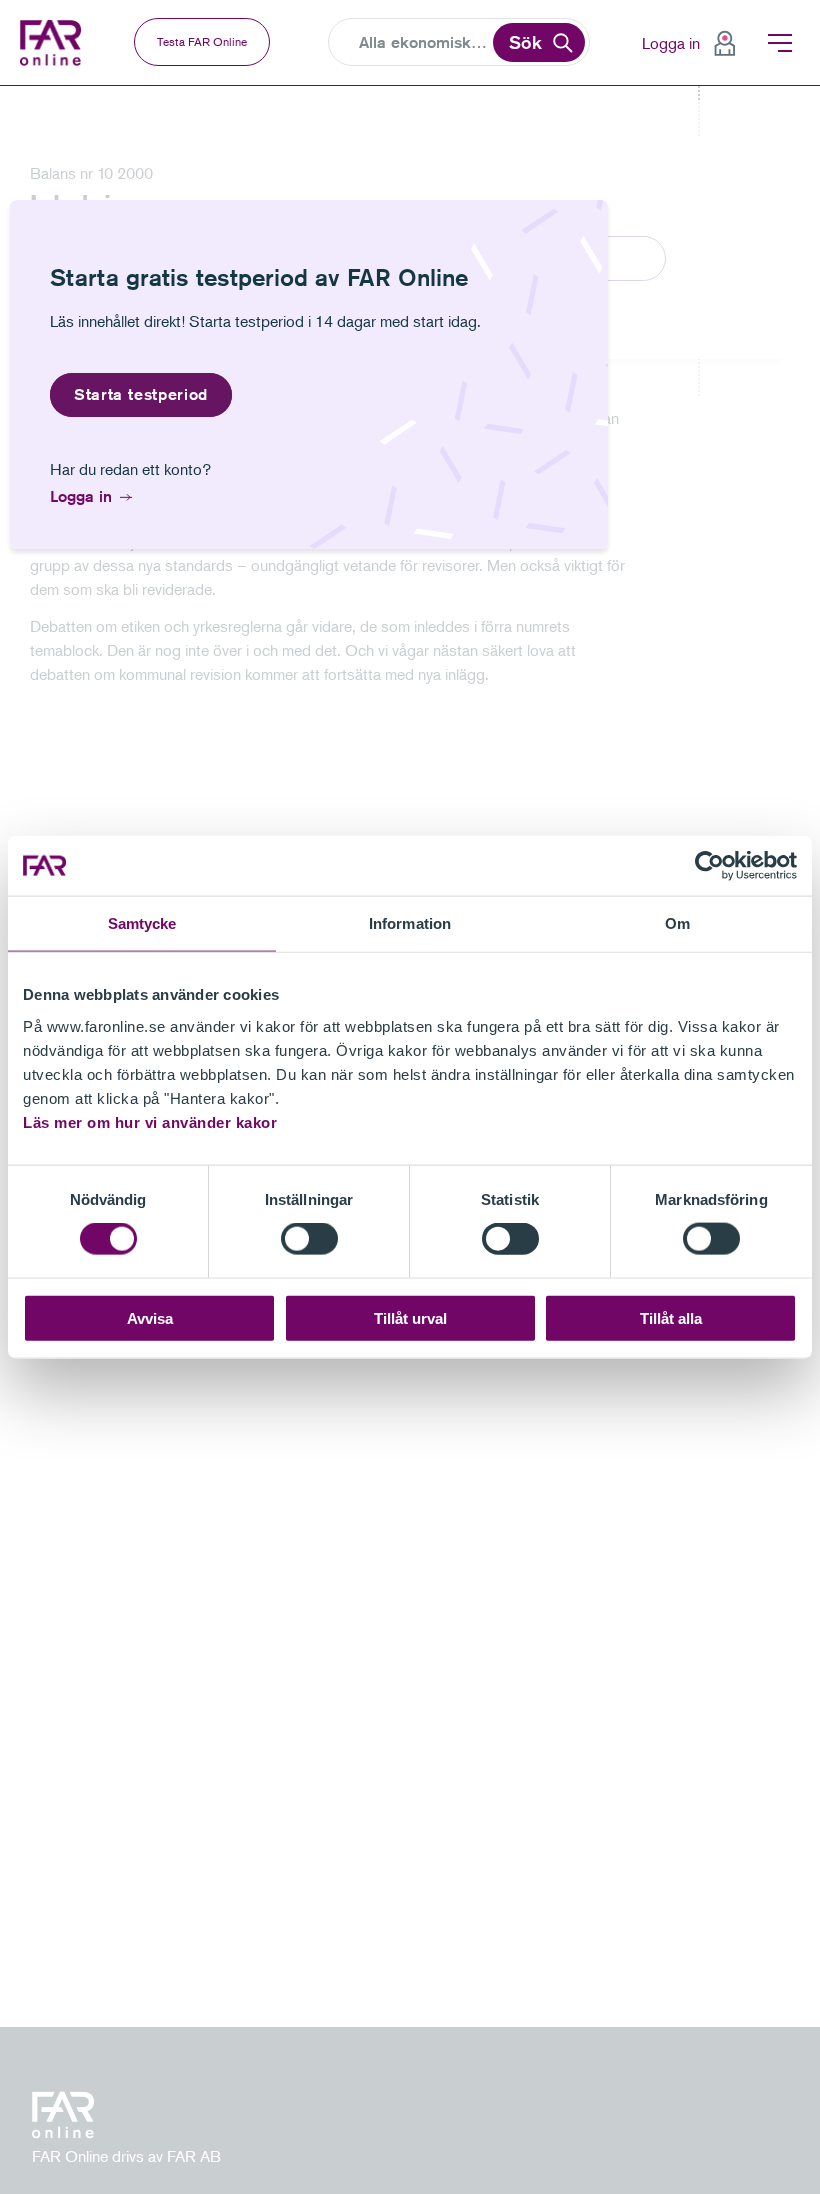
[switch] (309, 1239)
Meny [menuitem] (780, 43)
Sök (525, 42)
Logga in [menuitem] (671, 43)
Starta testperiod (141, 394)
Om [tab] (677, 923)
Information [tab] (410, 923)
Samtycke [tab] (142, 923)
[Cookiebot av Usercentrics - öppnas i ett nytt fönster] (709, 866)
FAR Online (53, 43)
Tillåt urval (410, 1317)
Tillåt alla (671, 1317)
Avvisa (150, 1317)
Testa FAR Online (202, 41)
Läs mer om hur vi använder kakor (150, 1121)
